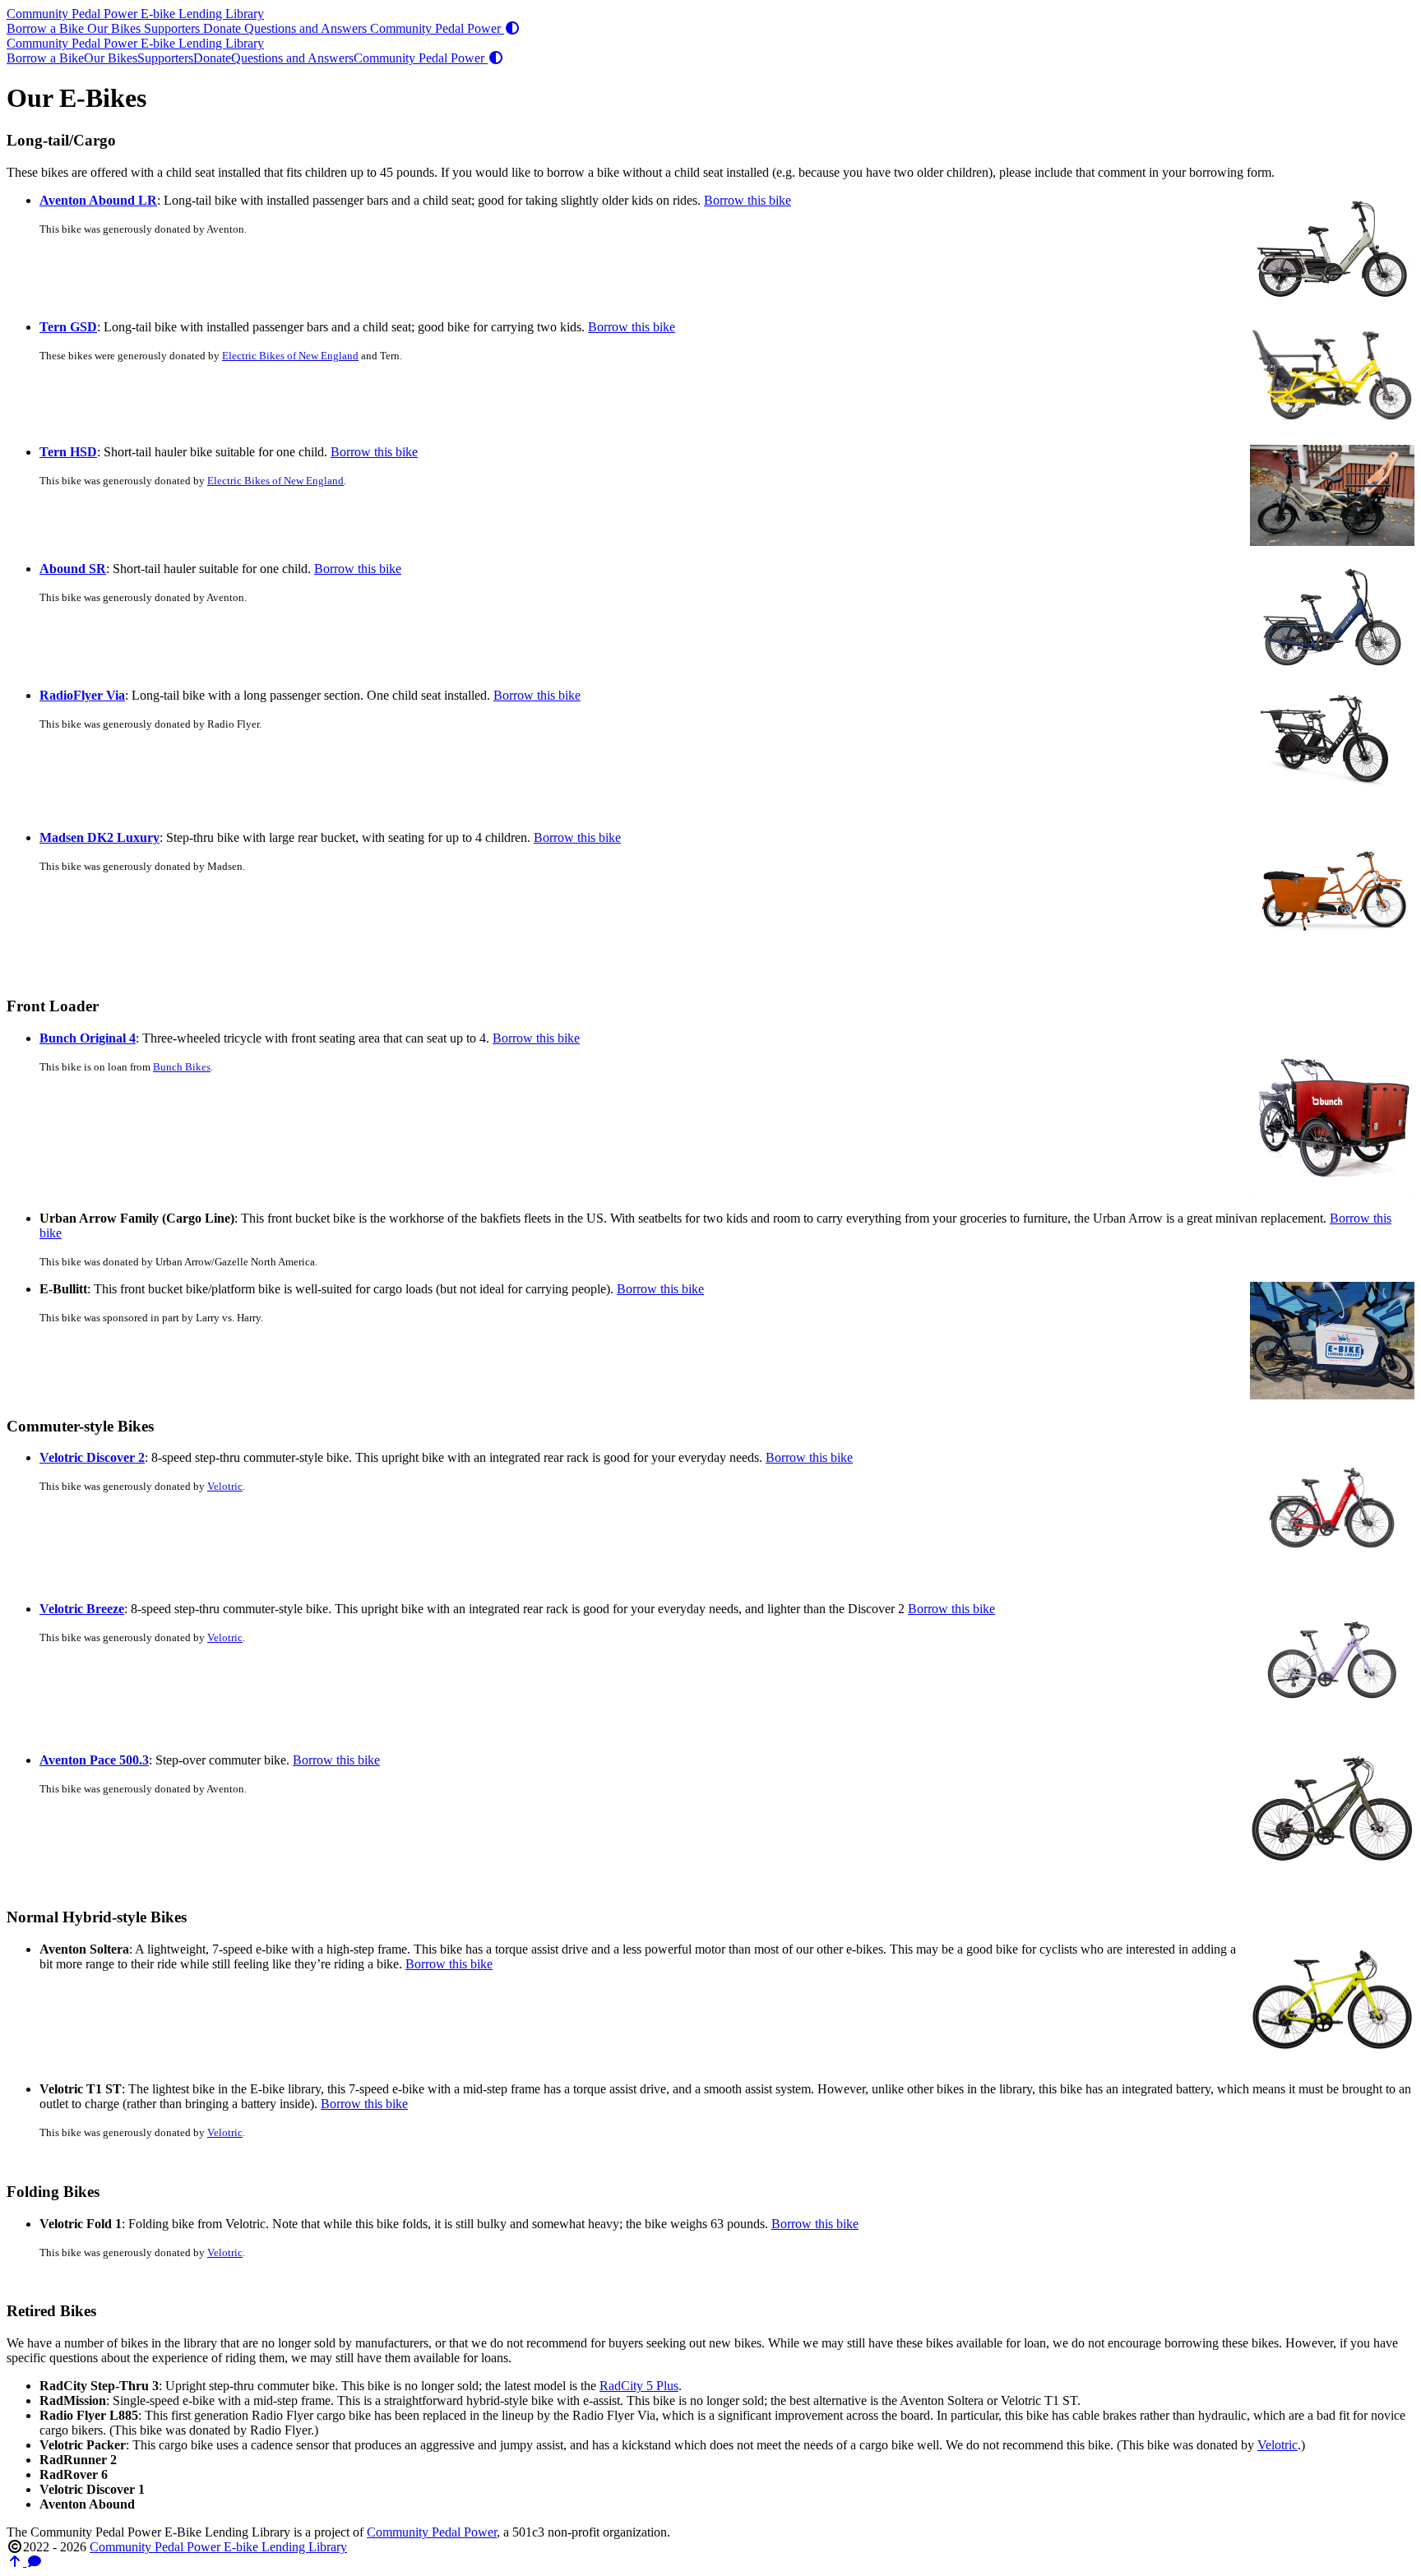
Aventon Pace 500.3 (94, 1760)
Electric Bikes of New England (290, 356)
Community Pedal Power (437, 28)
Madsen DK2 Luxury (100, 837)
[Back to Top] (16, 2562)
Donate (224, 28)
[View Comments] (35, 2562)
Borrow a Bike (47, 28)
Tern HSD (68, 452)
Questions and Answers (307, 28)
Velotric (225, 1487)
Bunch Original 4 (88, 1038)
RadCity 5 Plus (639, 2386)
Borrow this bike (748, 200)
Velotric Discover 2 (92, 1457)
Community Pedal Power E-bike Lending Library (135, 14)
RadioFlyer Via (82, 695)
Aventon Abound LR (98, 200)
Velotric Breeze (82, 1609)
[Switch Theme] (512, 28)
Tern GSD (68, 327)
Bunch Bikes (182, 1067)
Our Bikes (116, 28)
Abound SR (73, 569)
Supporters (174, 28)
